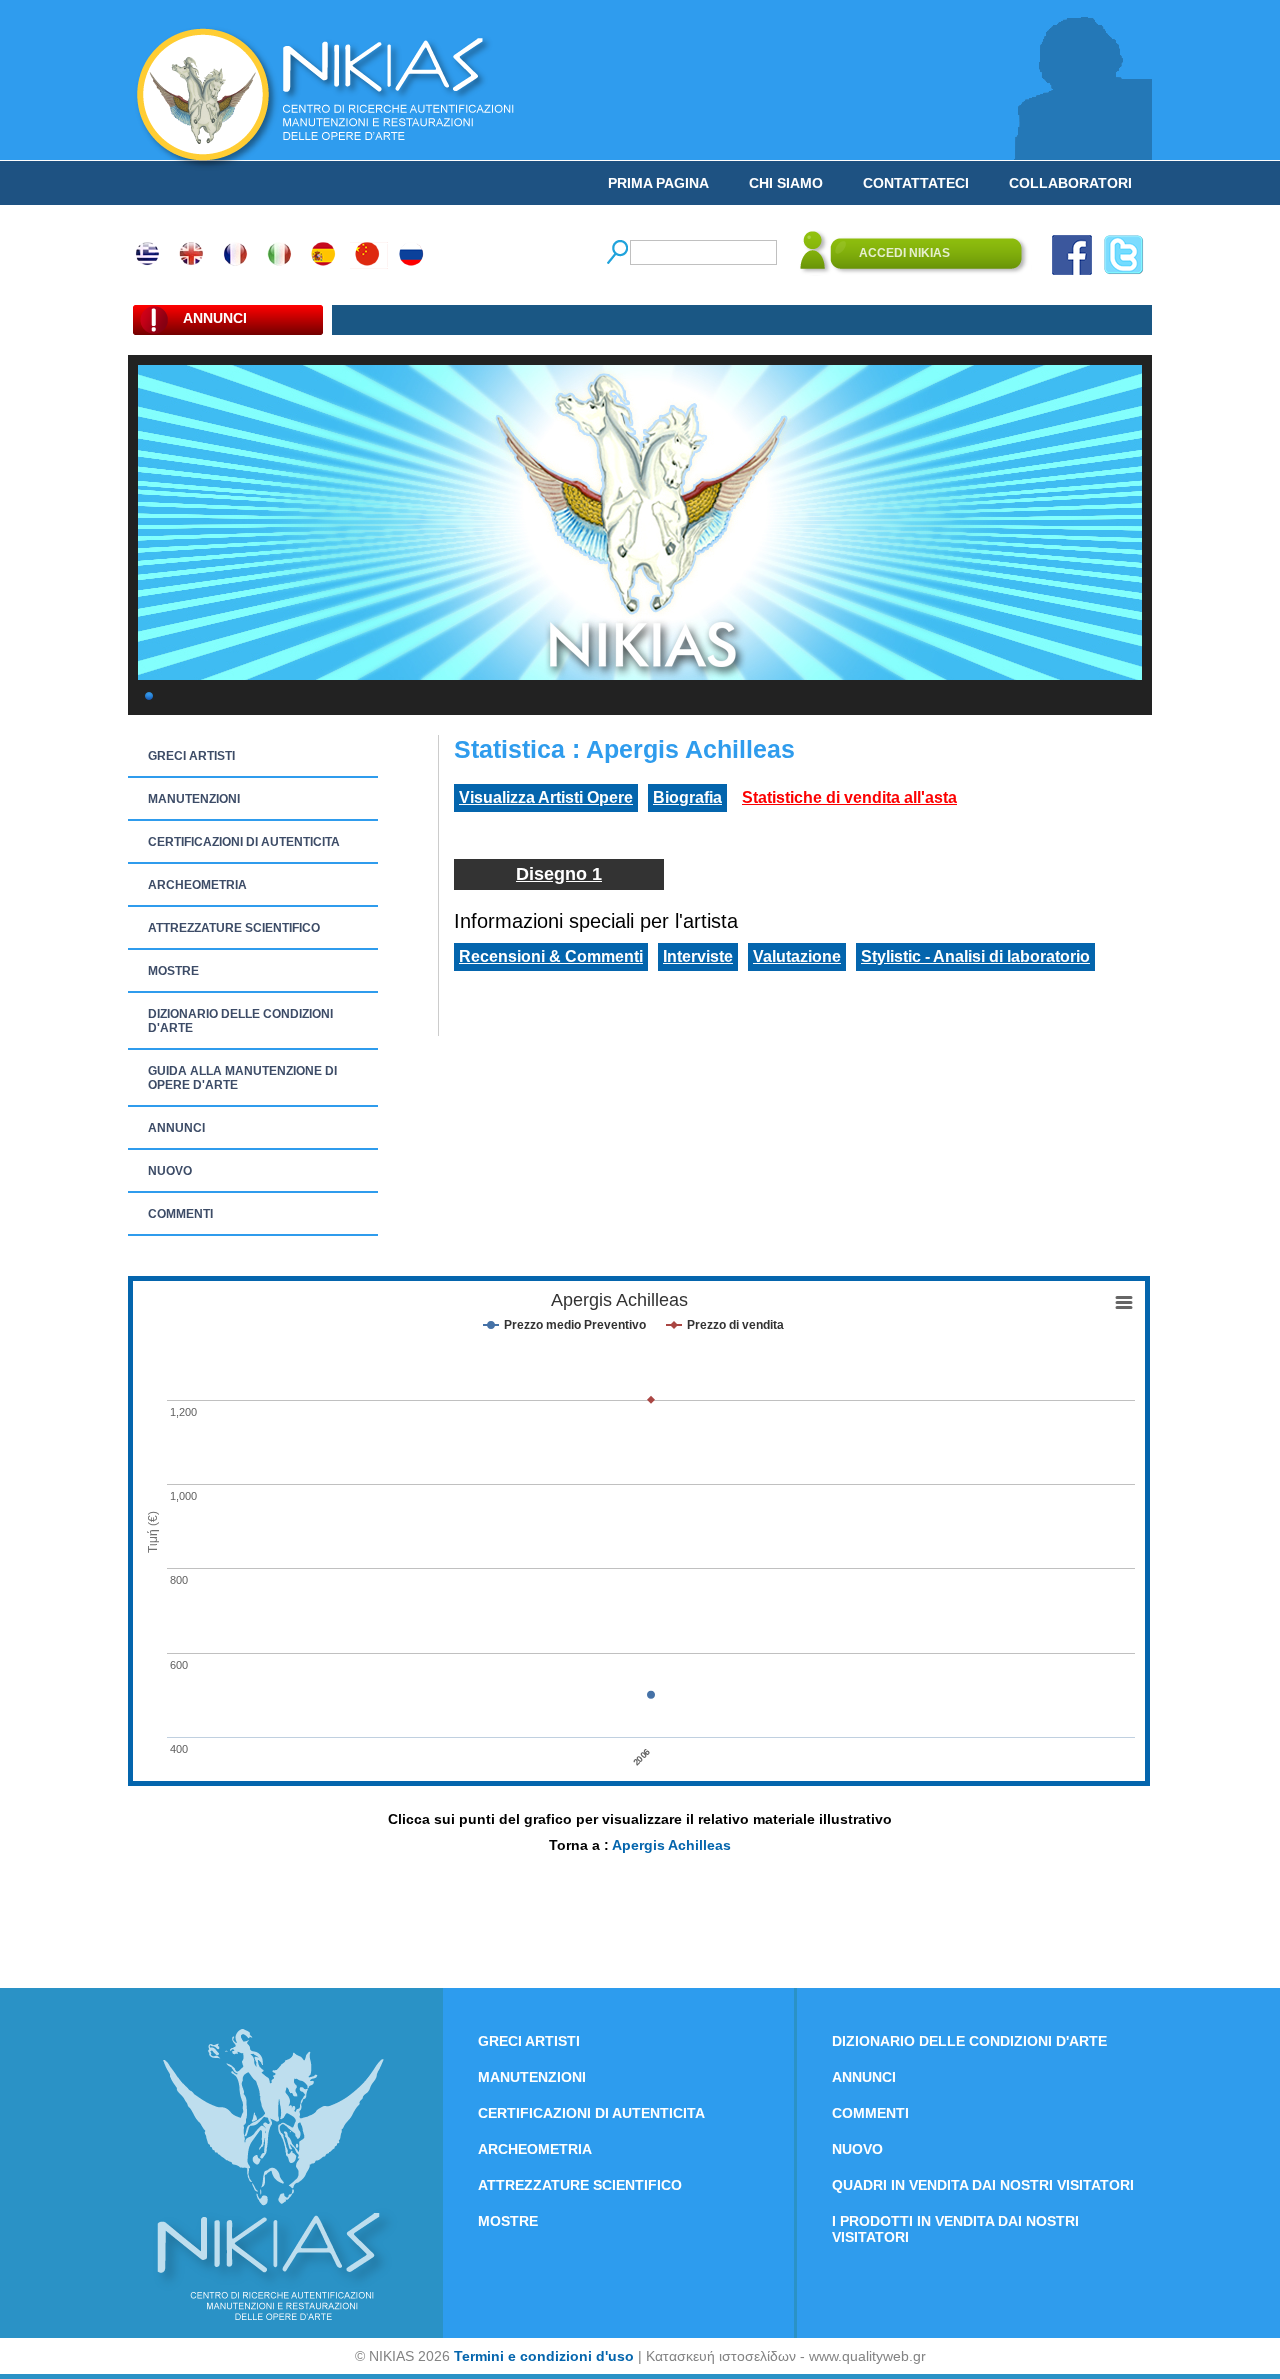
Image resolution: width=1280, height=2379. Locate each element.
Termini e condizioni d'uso (544, 2356)
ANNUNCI (176, 1128)
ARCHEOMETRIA (197, 885)
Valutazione (797, 956)
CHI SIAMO (786, 183)
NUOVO (170, 1171)
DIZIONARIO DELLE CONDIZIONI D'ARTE (240, 1021)
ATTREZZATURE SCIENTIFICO (234, 928)
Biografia (687, 797)
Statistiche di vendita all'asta (849, 797)
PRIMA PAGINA (658, 183)
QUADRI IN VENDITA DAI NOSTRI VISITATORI (983, 2185)
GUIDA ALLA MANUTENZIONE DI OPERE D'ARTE (242, 1078)
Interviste (698, 956)
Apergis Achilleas (671, 1845)
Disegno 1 (559, 874)
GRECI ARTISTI (191, 756)
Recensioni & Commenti (551, 956)
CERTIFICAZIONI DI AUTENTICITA (244, 842)
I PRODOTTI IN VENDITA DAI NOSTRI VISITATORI (955, 2229)
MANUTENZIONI (194, 799)
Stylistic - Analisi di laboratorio (975, 956)
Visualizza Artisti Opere (546, 797)
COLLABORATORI (1070, 183)
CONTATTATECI (916, 183)
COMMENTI (180, 1214)
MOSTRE (173, 971)
